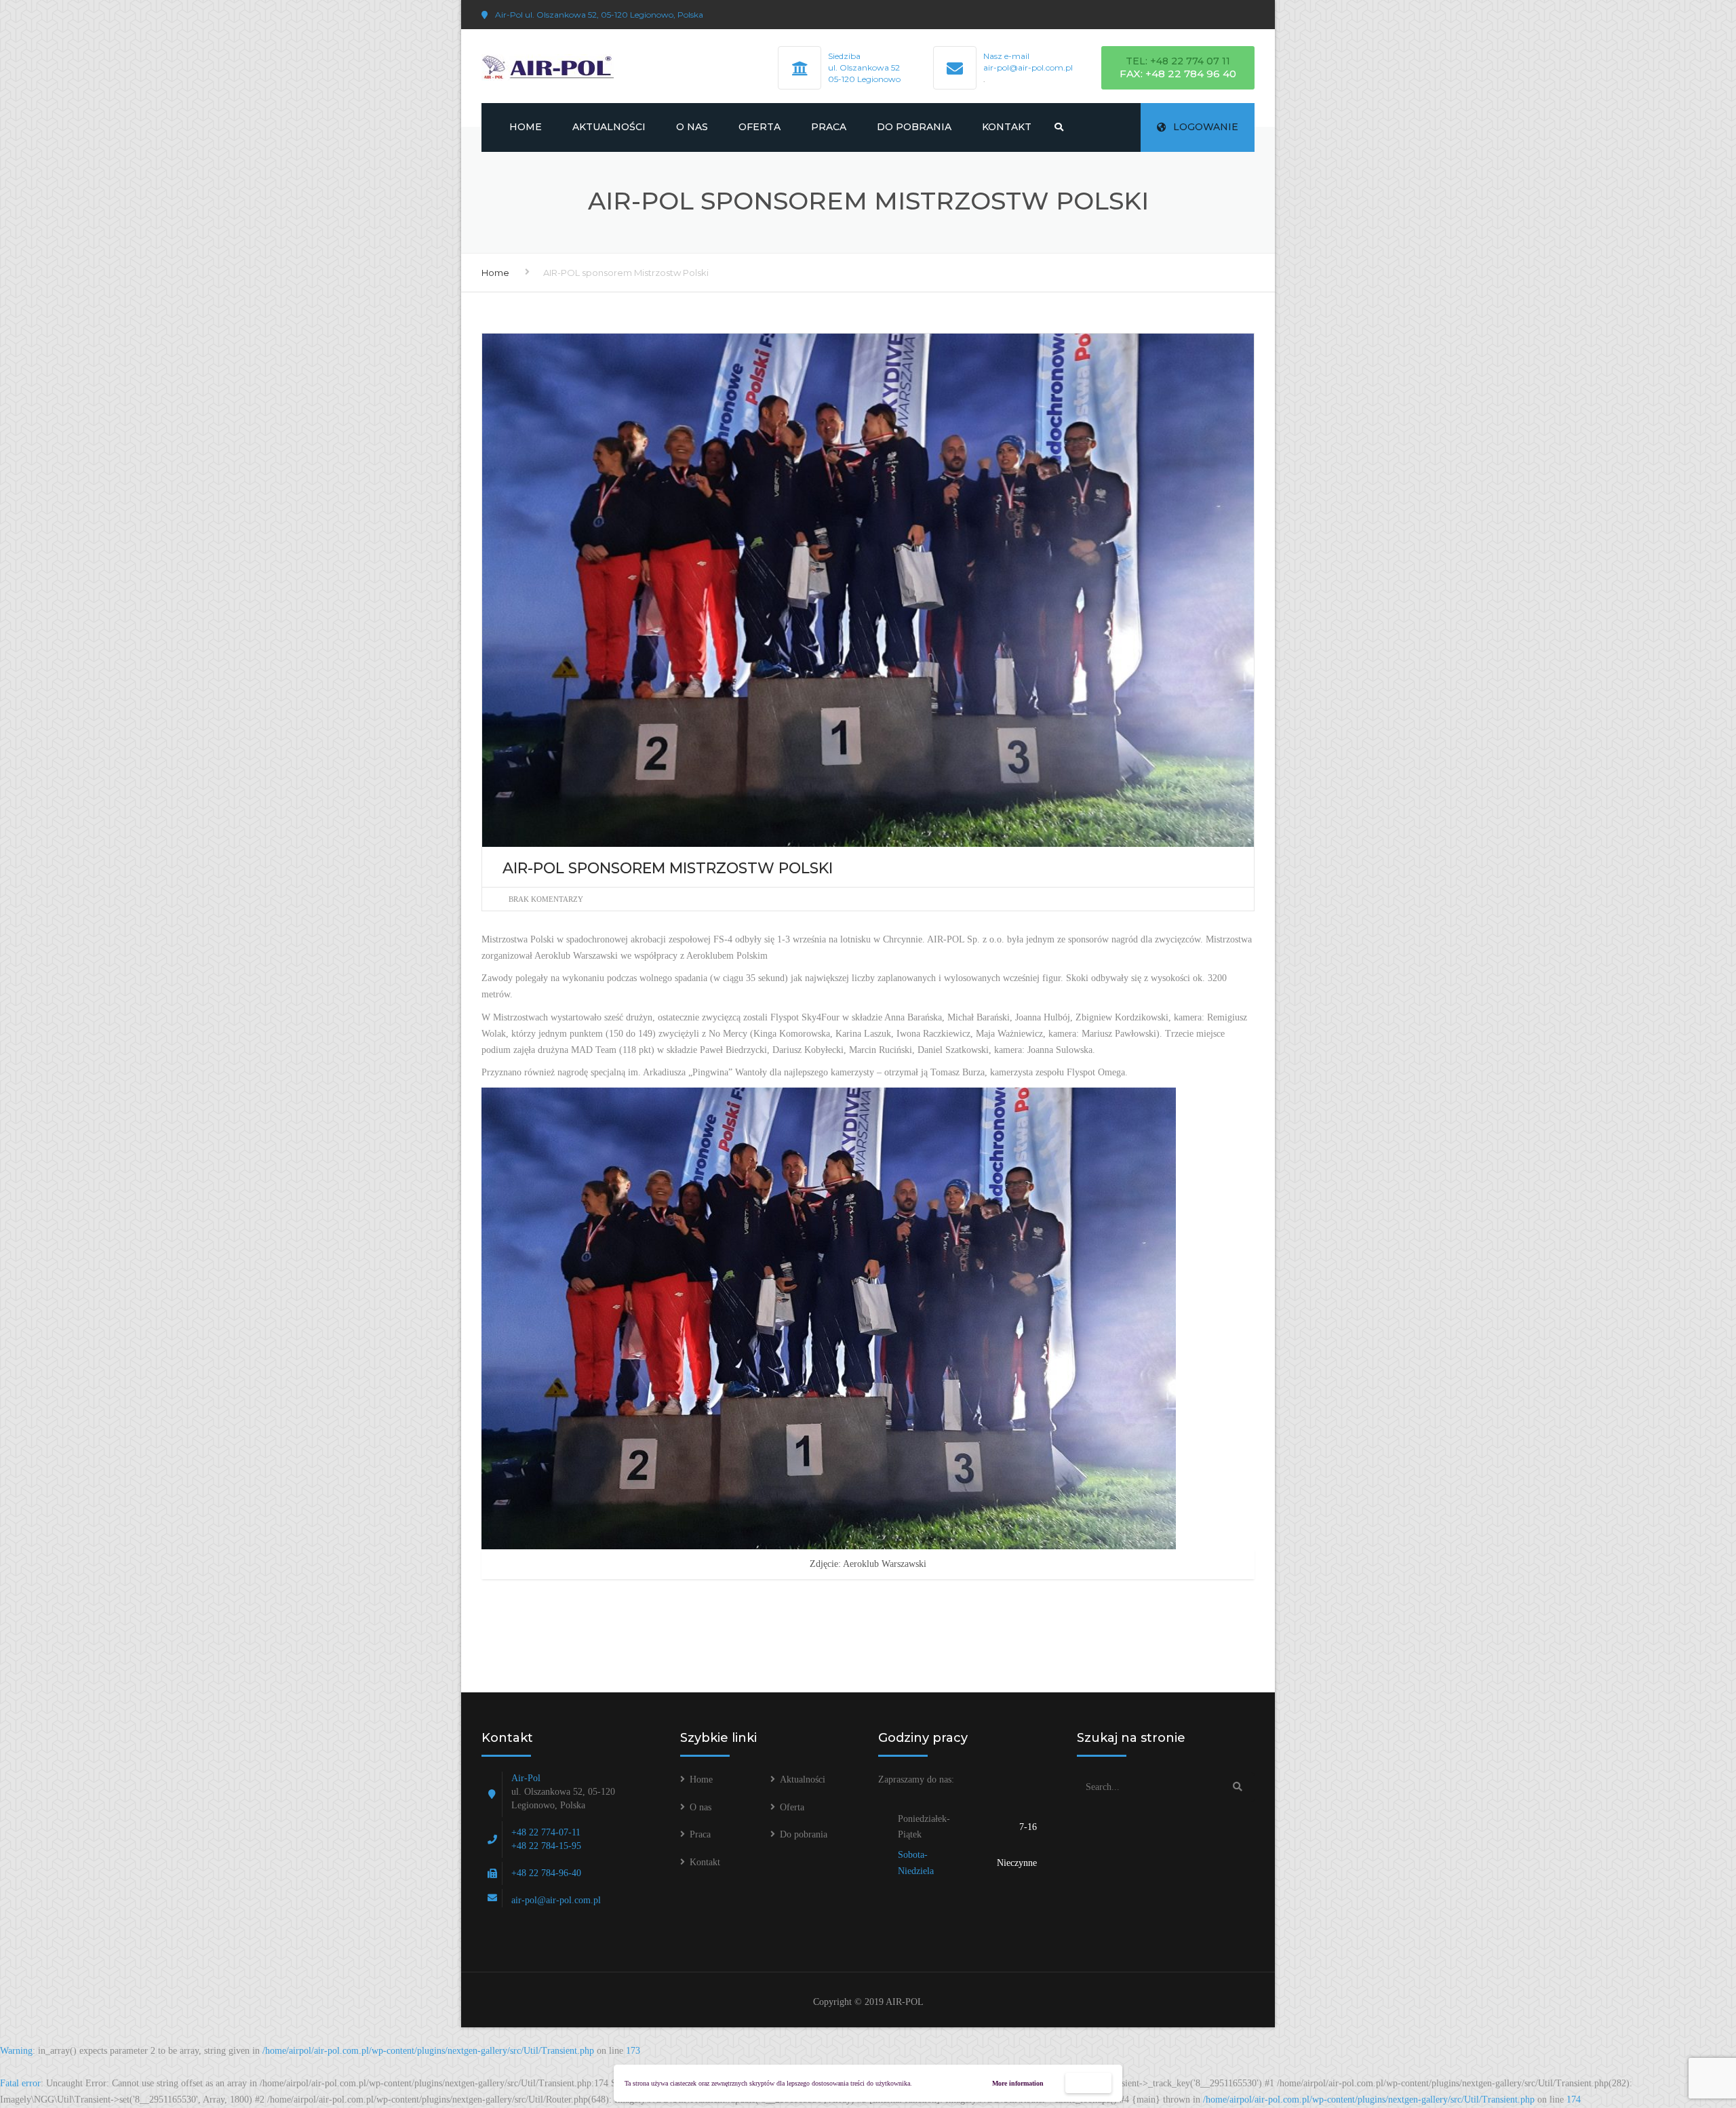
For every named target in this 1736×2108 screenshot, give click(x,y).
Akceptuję (1089, 2083)
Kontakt (1007, 127)
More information (1018, 2083)
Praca (829, 127)
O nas (692, 127)
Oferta (759, 127)
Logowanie (1206, 127)
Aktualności (609, 127)
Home (526, 127)
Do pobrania (914, 127)
